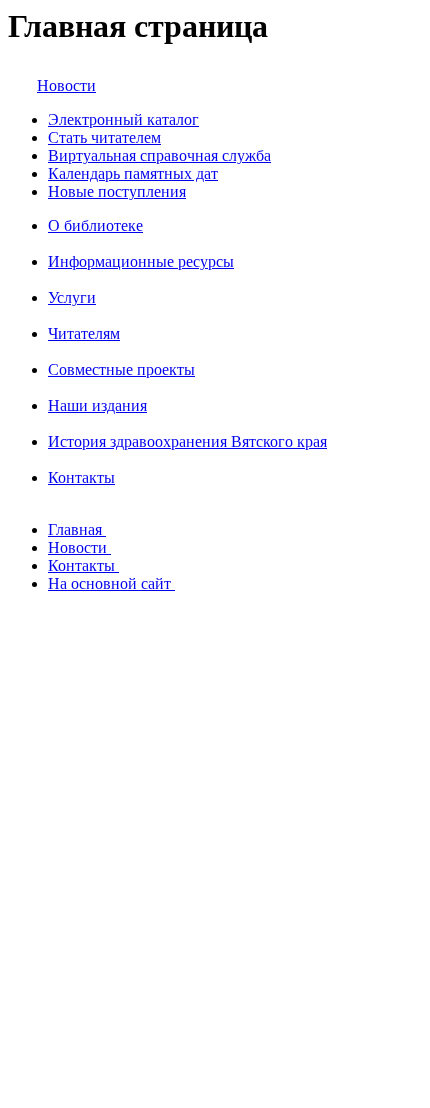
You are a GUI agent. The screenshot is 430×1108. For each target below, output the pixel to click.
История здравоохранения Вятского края (187, 441)
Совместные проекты (121, 369)
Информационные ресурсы (141, 261)
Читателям (84, 333)
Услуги (72, 297)
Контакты (81, 477)
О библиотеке (95, 225)
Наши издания (97, 405)
